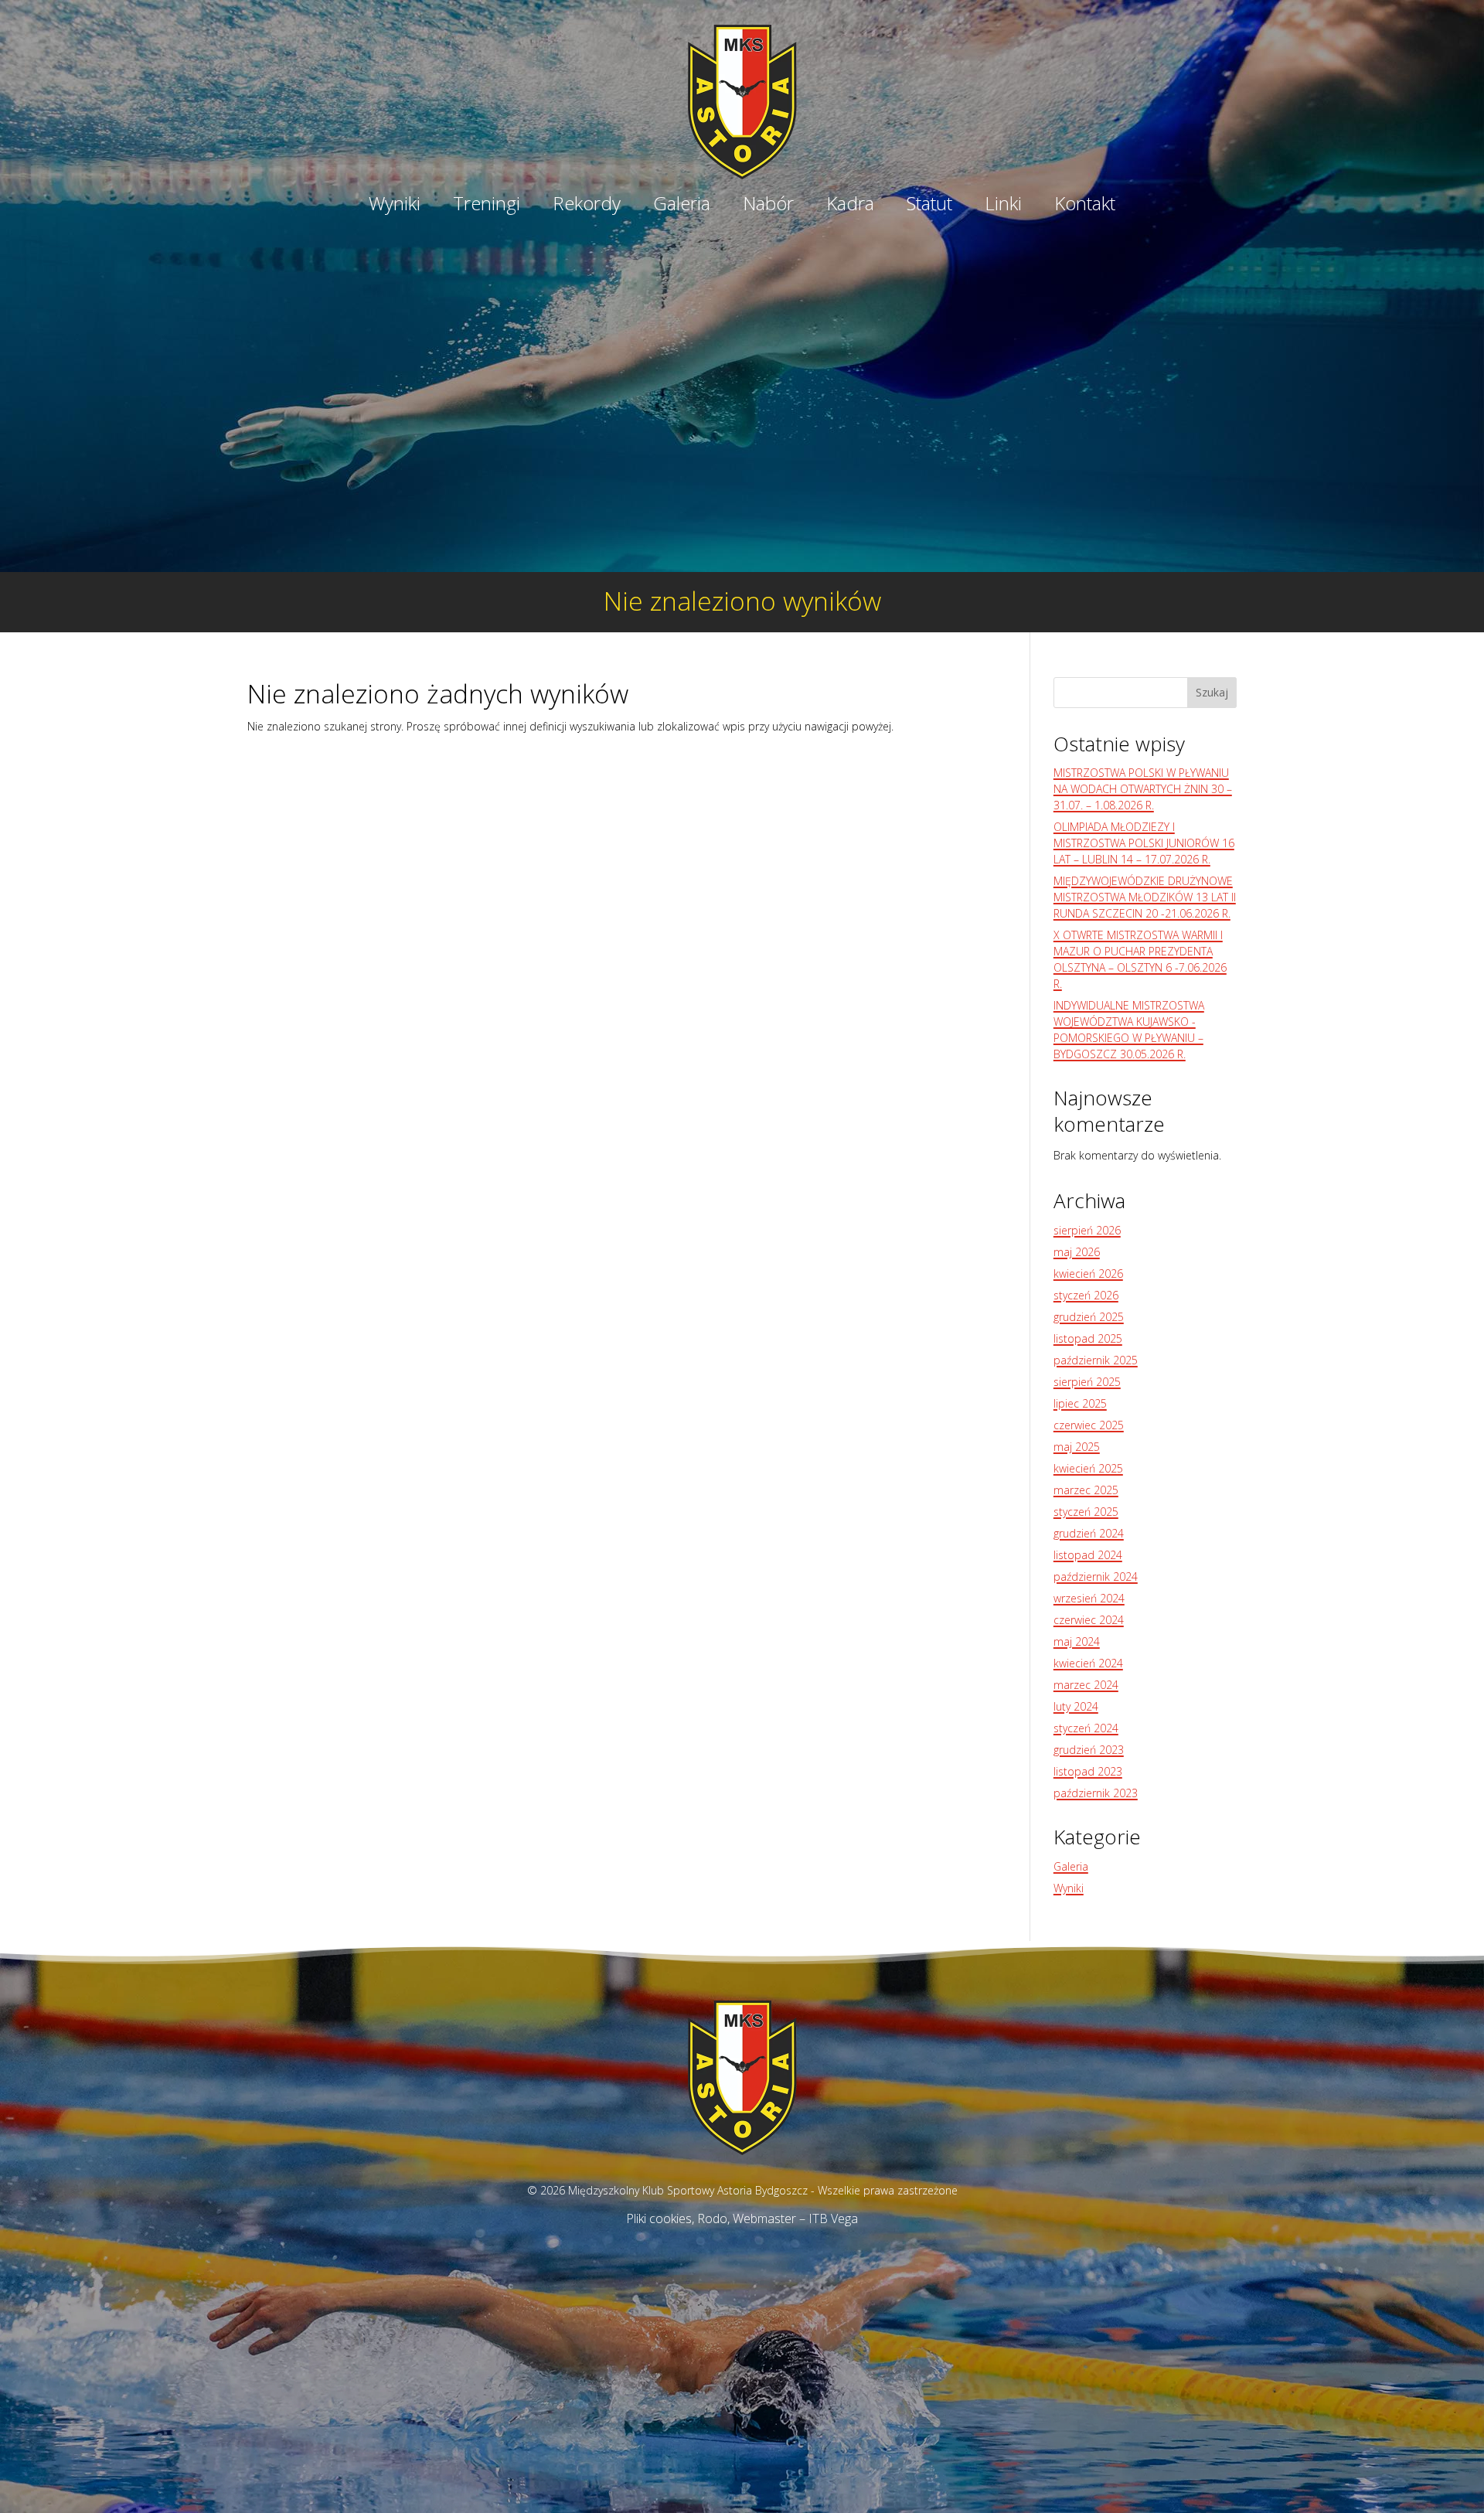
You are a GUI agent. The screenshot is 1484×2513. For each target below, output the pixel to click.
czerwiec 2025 (1089, 1425)
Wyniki (395, 206)
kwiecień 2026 (1088, 1274)
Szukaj (1212, 692)
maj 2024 (1077, 1641)
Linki (1003, 206)
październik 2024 (1096, 1577)
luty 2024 (1076, 1706)
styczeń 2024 (1086, 1728)
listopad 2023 (1088, 1771)
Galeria (682, 206)
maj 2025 (1077, 1447)
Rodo (712, 2218)
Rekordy (587, 206)
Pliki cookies (659, 2218)
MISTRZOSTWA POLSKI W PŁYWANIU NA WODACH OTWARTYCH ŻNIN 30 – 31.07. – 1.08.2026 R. (1143, 789)
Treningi (487, 206)
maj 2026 (1077, 1252)
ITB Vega (833, 2218)
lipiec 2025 (1080, 1403)
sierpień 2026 (1087, 1230)
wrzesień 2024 (1089, 1598)
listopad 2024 (1088, 1555)
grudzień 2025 (1089, 1317)
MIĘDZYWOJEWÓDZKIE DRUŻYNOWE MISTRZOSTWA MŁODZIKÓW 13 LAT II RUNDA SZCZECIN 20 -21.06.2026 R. (1145, 897)
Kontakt (1085, 206)
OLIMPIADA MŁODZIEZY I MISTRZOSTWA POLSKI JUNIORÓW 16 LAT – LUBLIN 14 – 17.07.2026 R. (1144, 843)
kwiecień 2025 (1088, 1468)
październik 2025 (1096, 1360)
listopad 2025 (1088, 1338)
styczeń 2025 (1086, 1512)
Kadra (850, 206)
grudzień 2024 (1089, 1533)
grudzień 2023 (1089, 1750)
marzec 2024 (1086, 1685)
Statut (929, 206)
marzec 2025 (1086, 1490)
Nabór (768, 206)
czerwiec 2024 (1089, 1620)
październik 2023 (1096, 1793)
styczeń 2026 (1086, 1295)
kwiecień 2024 (1088, 1663)
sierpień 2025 (1087, 1382)
